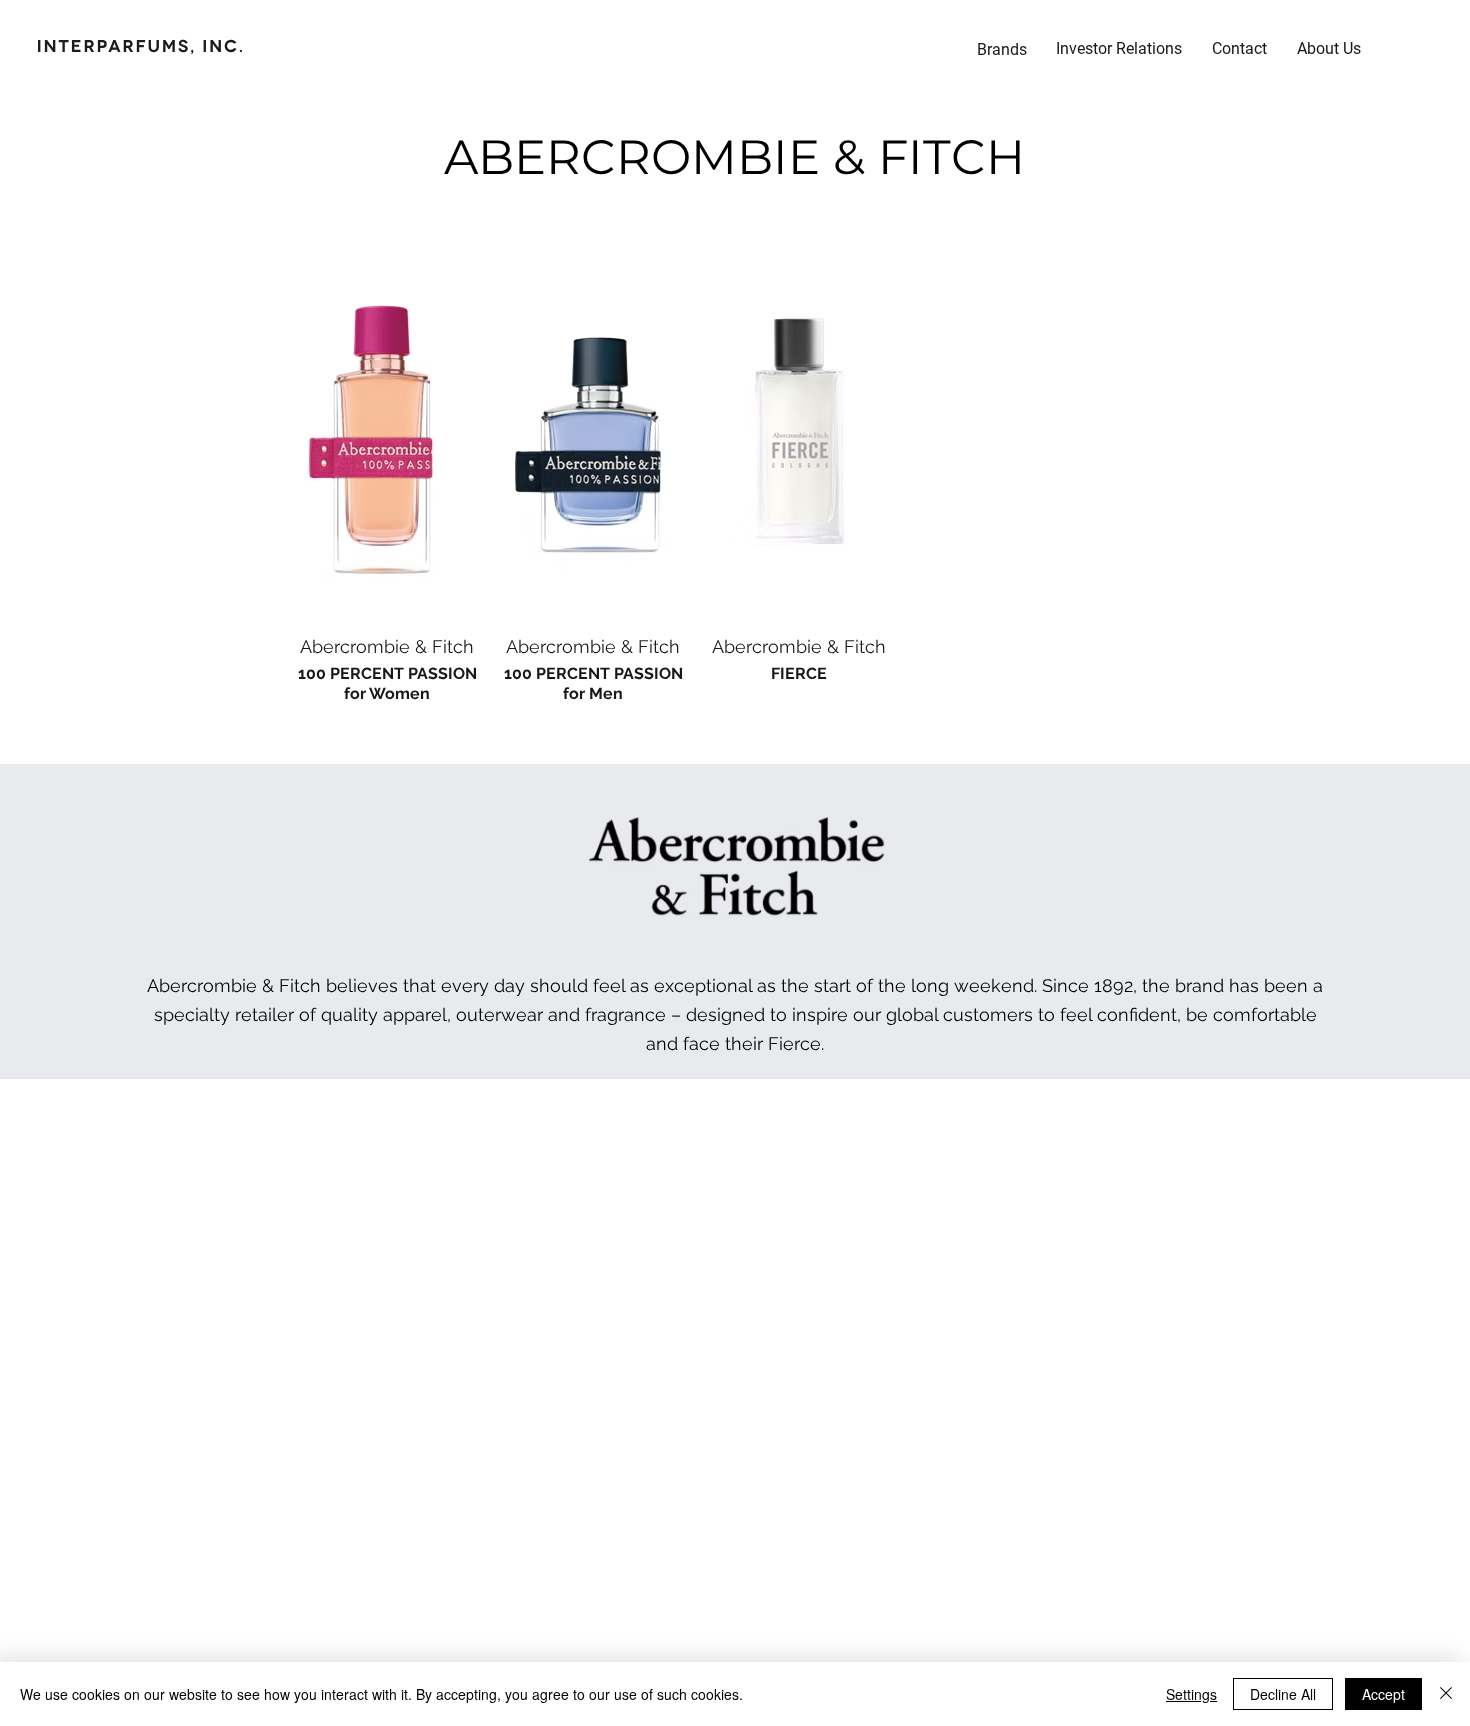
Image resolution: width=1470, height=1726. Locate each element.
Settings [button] (1191, 1694)
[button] (1119, 49)
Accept (1383, 1694)
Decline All (1283, 1694)
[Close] (1446, 1694)
